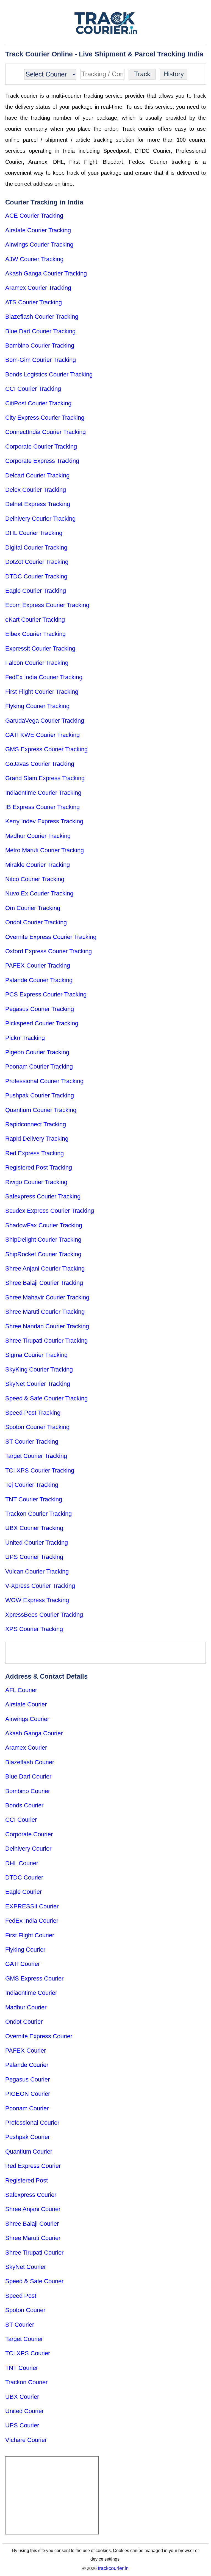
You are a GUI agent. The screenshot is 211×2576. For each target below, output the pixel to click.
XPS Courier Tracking (34, 1629)
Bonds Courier (24, 1805)
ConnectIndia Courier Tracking (45, 432)
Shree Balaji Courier (32, 2224)
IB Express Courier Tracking (42, 807)
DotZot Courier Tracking (37, 562)
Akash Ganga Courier (34, 1733)
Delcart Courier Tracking (37, 475)
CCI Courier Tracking (33, 389)
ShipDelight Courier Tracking (43, 1240)
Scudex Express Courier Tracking (50, 1211)
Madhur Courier (26, 2007)
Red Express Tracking (34, 1153)
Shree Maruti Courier (33, 2238)
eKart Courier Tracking (35, 620)
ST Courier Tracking (32, 1442)
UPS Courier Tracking (34, 1557)
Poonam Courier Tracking (39, 1066)
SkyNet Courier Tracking (38, 1384)
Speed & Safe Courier (34, 2281)
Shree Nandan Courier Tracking (47, 1326)
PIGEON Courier (28, 2094)
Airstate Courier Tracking (38, 230)
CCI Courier (21, 1820)
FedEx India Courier (32, 1921)
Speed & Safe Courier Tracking (46, 1398)
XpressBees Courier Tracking (44, 1615)
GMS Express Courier (34, 1978)
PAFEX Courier (26, 2051)
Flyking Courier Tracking (37, 706)
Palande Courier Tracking (39, 980)
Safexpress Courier (31, 2195)
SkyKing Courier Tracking (39, 1369)
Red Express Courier (33, 2166)
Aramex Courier (26, 1748)
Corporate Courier (29, 1834)
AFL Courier (21, 1690)
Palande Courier (27, 2065)
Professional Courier (32, 2123)
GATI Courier (23, 1964)
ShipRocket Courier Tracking (43, 1254)
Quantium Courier (29, 2152)
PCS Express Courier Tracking (46, 994)
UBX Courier (22, 2397)
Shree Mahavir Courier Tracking (47, 1297)
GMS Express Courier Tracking (46, 749)
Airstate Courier (26, 1704)
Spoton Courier (25, 2310)
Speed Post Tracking (33, 1413)
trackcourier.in (113, 2568)
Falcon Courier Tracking (37, 663)
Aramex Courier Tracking (38, 288)
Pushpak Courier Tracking (40, 1095)
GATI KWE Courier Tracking (42, 735)
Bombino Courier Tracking (40, 345)
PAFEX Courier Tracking (38, 965)
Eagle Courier (23, 1892)
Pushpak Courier (27, 2137)
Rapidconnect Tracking (36, 1124)
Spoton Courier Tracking (37, 1427)
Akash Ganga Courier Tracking (46, 273)
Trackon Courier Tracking (38, 1514)
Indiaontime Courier (31, 1993)
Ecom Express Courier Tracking (47, 605)
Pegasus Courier (27, 2079)
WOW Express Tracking (37, 1600)
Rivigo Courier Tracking (36, 1182)
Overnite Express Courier (39, 2036)
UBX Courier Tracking (34, 1528)
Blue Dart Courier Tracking (40, 331)
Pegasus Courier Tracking (40, 1009)
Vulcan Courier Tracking (37, 1571)
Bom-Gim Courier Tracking (41, 360)
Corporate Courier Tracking (41, 446)
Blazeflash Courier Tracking (42, 317)
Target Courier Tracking (36, 1456)
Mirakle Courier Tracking (38, 865)
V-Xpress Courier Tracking (40, 1586)
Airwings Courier (27, 1719)
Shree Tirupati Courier (34, 2253)
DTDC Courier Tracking (36, 576)
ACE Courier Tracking (34, 216)
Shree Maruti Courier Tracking (45, 1312)
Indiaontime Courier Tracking (43, 793)
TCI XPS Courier (28, 2353)
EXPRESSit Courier (32, 1906)
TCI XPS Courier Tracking (40, 1470)
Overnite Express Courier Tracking (51, 937)
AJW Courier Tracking (34, 259)
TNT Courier (22, 2368)
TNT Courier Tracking (34, 1499)
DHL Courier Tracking (34, 533)
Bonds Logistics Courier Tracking (49, 374)
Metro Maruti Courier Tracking (45, 850)
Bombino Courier (28, 1791)
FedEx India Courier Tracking (44, 677)
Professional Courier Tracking (44, 1081)
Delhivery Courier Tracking (40, 519)
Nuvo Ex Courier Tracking (39, 893)
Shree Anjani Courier (33, 2209)
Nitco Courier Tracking (35, 879)
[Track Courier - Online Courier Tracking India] (106, 23)
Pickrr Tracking (25, 1038)
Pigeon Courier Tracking (37, 1052)
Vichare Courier (26, 2440)
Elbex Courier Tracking (35, 634)
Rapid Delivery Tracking (37, 1139)
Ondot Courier (24, 2022)
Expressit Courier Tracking (40, 648)
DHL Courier (22, 1863)
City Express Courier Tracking (45, 418)
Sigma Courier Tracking (36, 1355)
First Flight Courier (30, 1935)
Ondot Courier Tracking (36, 922)
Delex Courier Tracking (36, 490)
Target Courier (24, 2339)
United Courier (24, 2411)
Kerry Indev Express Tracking (44, 821)
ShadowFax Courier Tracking (44, 1225)
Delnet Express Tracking (38, 504)
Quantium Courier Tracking (41, 1110)
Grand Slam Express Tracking (45, 778)
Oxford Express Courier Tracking (48, 951)
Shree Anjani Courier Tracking (45, 1268)
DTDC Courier (24, 1877)
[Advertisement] (105, 1653)
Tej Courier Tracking (32, 1485)
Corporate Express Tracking (42, 461)
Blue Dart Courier (28, 1776)
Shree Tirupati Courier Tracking (46, 1341)
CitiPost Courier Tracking (38, 403)
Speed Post (21, 2296)
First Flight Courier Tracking (42, 692)
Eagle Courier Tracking (36, 591)
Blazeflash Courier (30, 1762)
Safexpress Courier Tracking (43, 1196)
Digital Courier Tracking (36, 547)
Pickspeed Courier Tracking (42, 1023)
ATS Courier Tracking (34, 302)
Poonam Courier (27, 2108)
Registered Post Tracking (39, 1167)
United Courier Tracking (37, 1543)
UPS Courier (22, 2425)
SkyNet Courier (26, 2267)
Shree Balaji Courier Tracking (44, 1283)
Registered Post (27, 2180)
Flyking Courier (25, 1950)
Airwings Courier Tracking (39, 245)
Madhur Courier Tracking (38, 836)
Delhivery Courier (28, 1849)
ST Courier (20, 2325)
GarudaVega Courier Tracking (45, 721)
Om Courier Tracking (33, 908)
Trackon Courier (26, 2382)
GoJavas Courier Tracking (40, 764)
